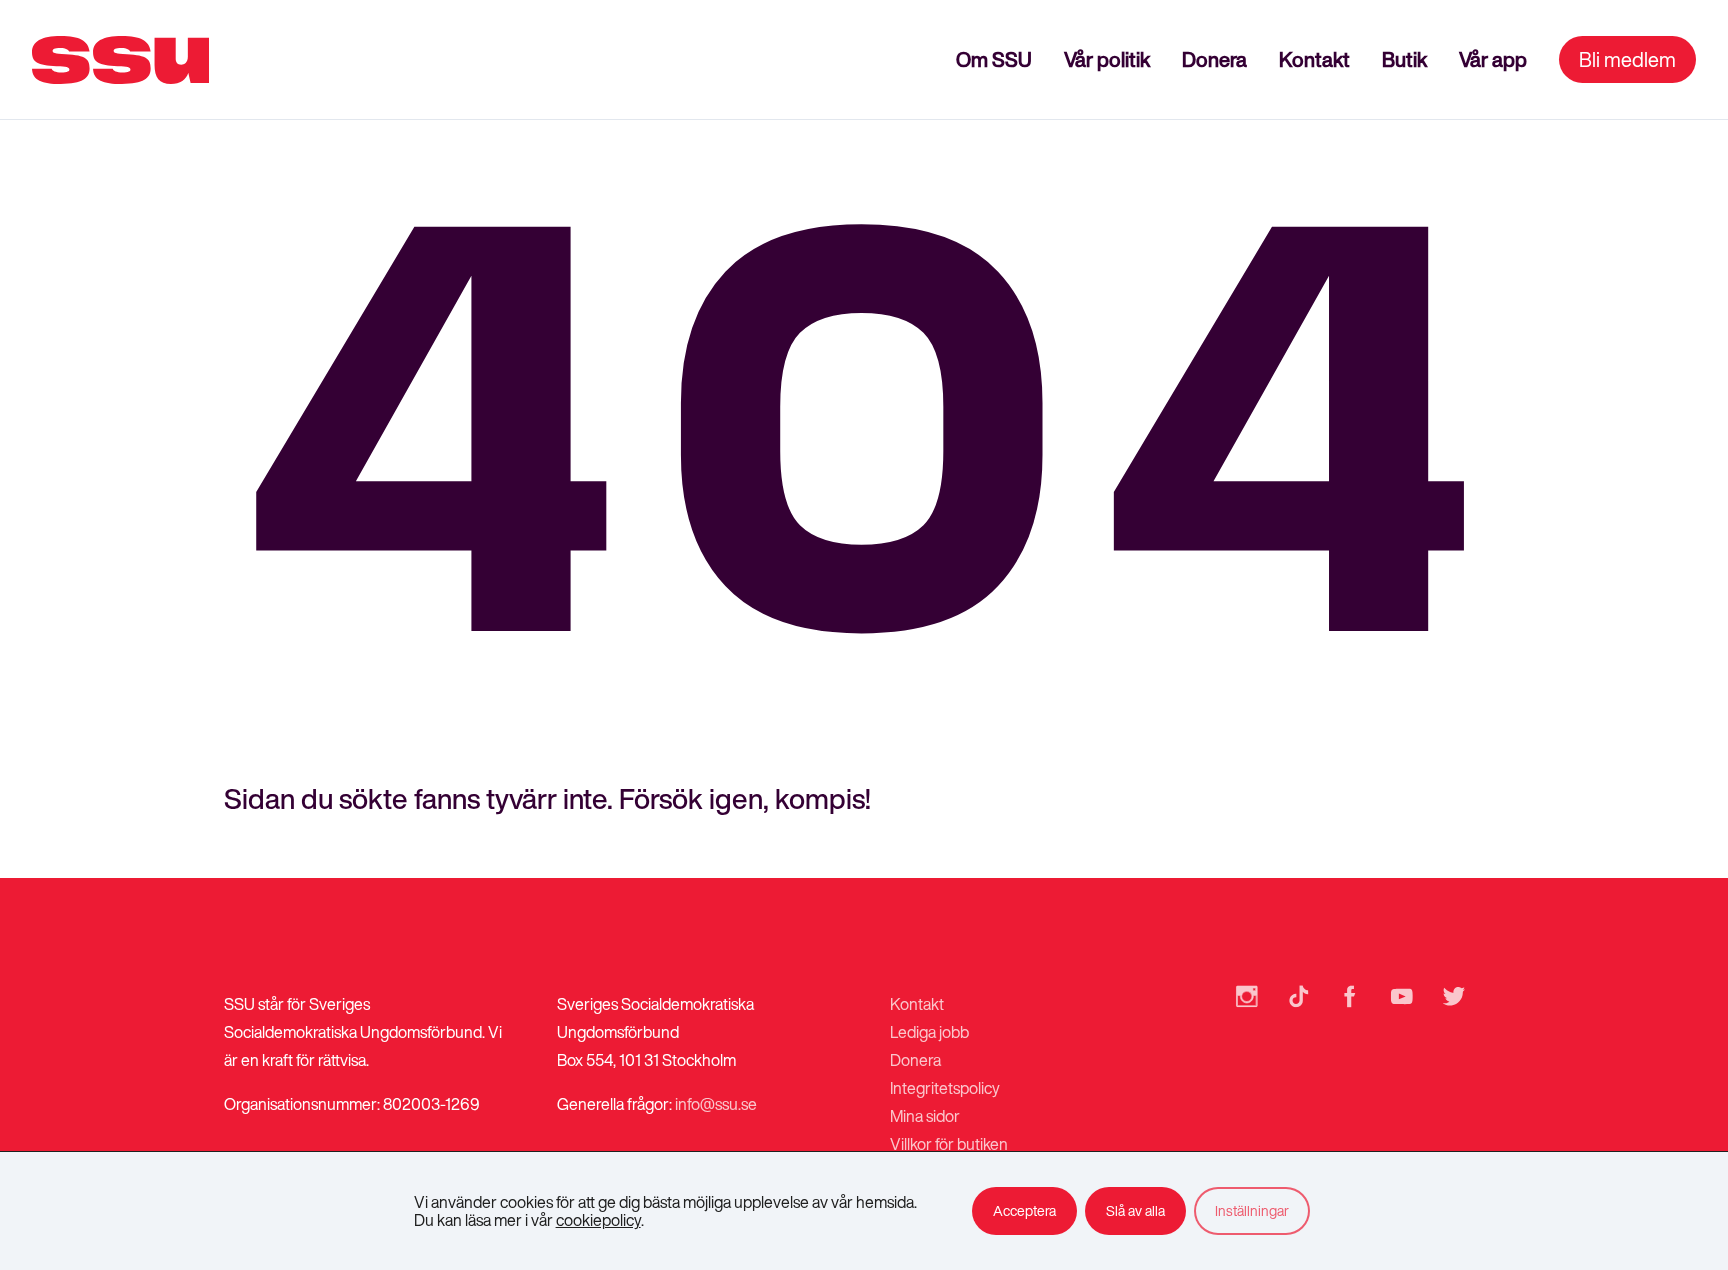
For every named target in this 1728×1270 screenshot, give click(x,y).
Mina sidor (925, 1116)
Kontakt (1314, 59)
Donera (1214, 59)
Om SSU (994, 59)
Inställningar (1252, 1210)
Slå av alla (1135, 1210)
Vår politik (1107, 59)
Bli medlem (1627, 59)
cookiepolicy (598, 1220)
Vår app (1493, 59)
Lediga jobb (929, 1032)
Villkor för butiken (949, 1144)
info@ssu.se (716, 1104)
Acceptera (1024, 1210)
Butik (1404, 59)
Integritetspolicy (945, 1088)
